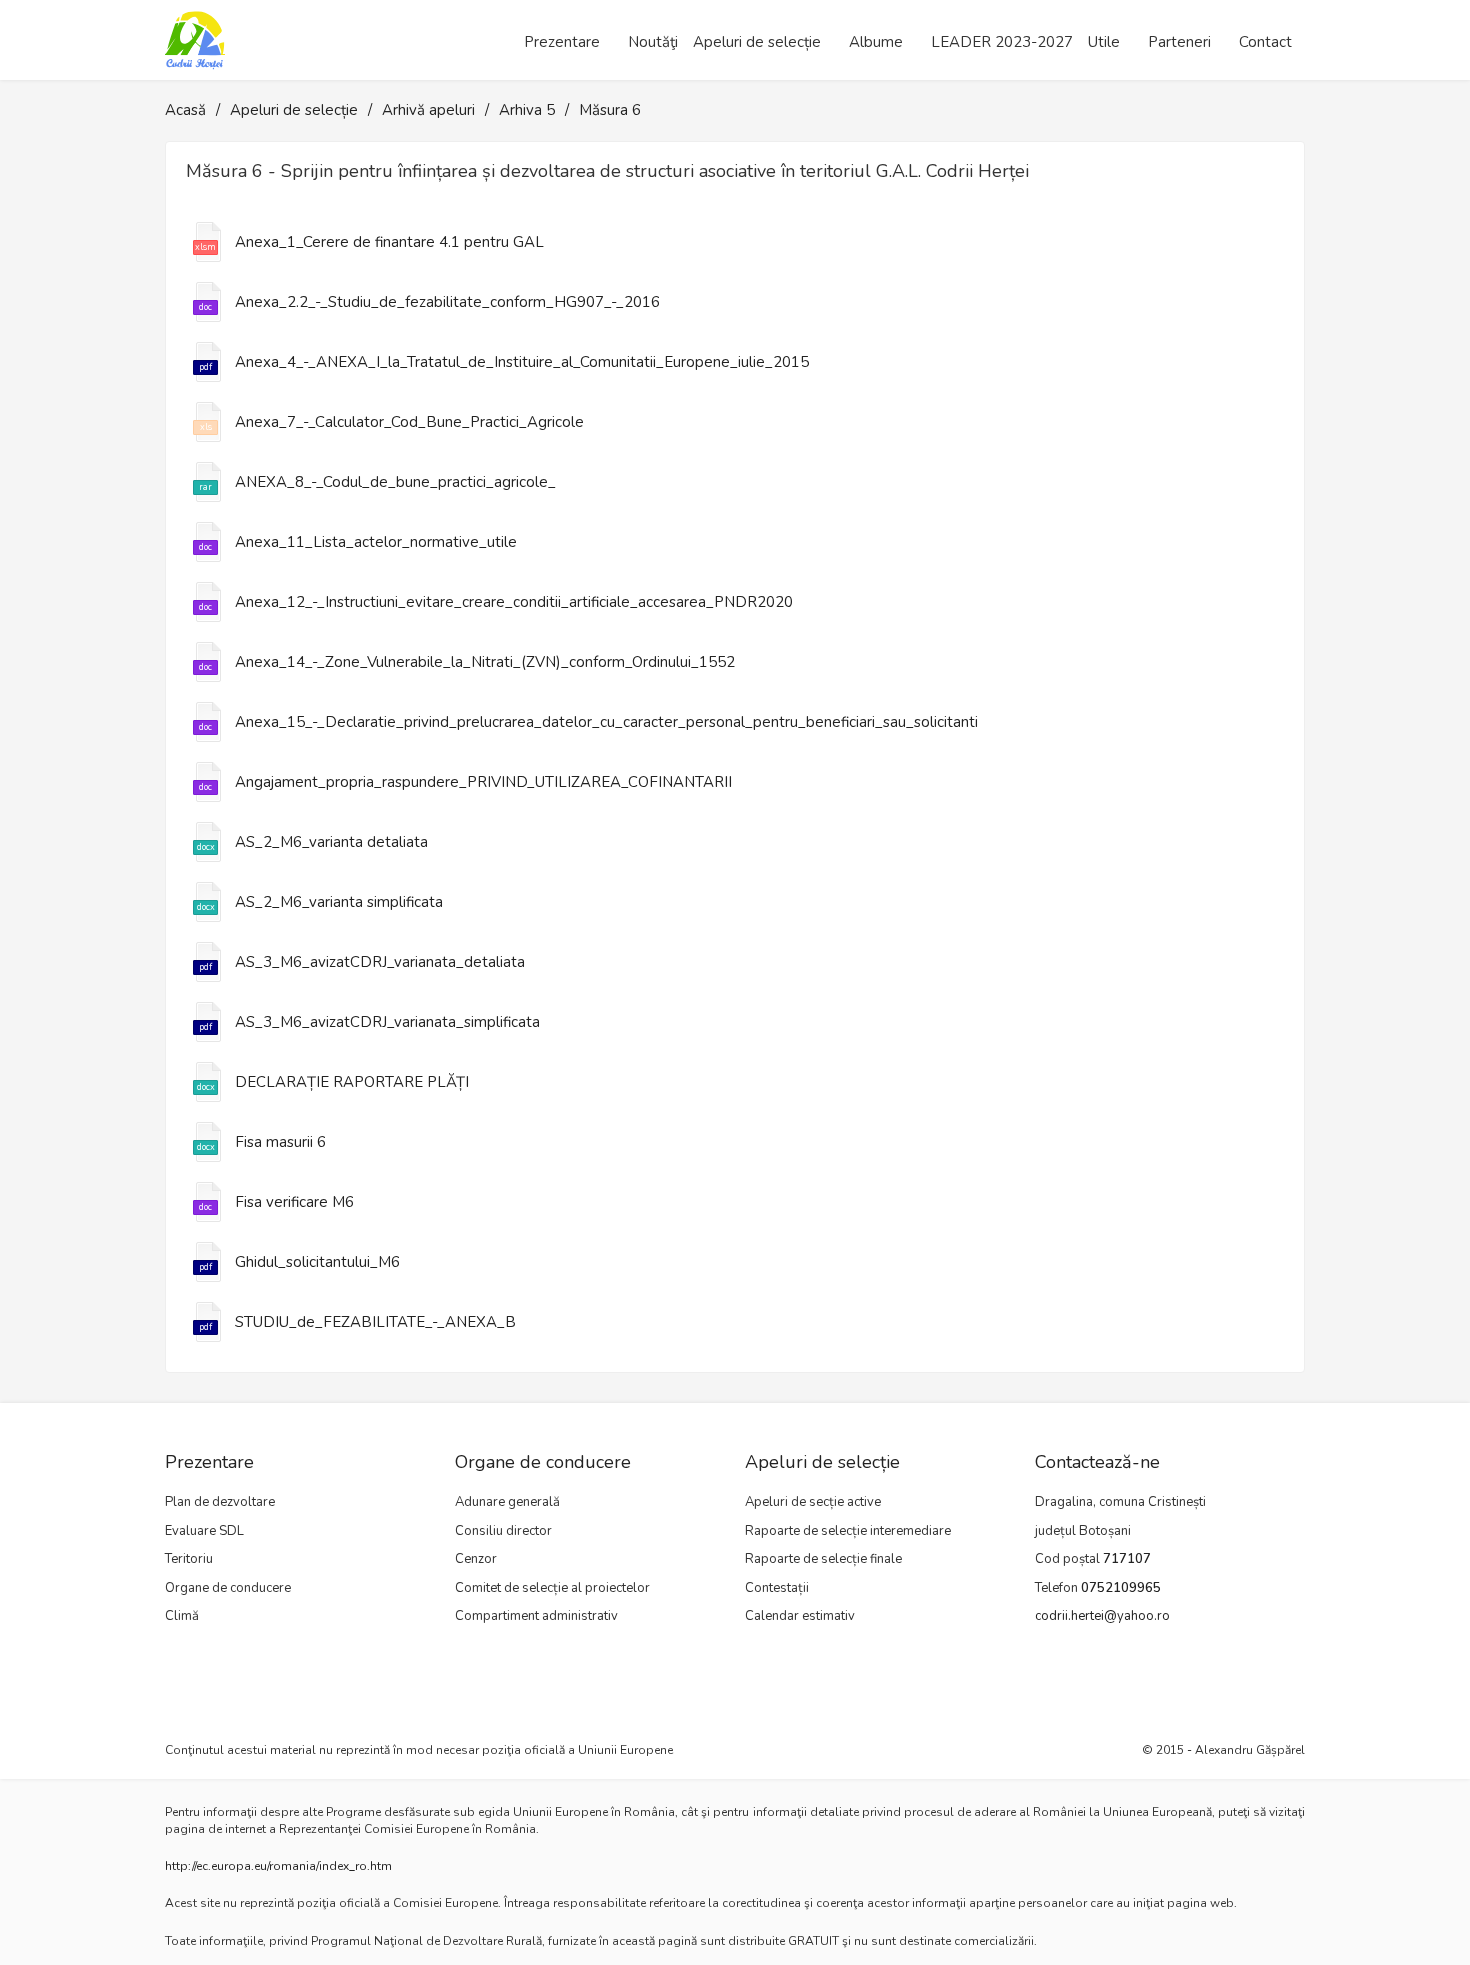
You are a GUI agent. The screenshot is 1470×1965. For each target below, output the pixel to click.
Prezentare (562, 42)
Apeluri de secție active (813, 1502)
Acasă (185, 110)
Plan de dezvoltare (220, 1502)
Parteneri (1179, 42)
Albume (876, 42)
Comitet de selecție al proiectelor (552, 1588)
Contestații (777, 1588)
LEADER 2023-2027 (1002, 42)
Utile (1104, 42)
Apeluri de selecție (757, 42)
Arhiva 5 (527, 110)
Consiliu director (503, 1531)
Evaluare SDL (204, 1531)
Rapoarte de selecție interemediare (848, 1531)
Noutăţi (653, 42)
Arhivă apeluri (428, 110)
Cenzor (476, 1559)
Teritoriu (189, 1559)
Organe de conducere (228, 1588)
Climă (182, 1616)
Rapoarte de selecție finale (823, 1559)
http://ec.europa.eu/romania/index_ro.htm (278, 1866)
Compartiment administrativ (536, 1616)
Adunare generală (507, 1502)
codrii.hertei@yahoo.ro (1102, 1616)
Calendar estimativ (800, 1616)
